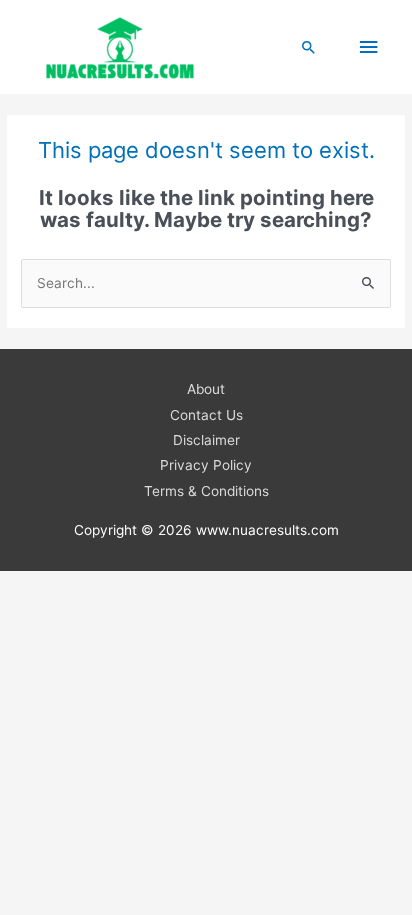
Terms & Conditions (206, 491)
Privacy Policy (206, 465)
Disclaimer (206, 440)
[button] (309, 47)
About (206, 389)
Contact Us (206, 415)
